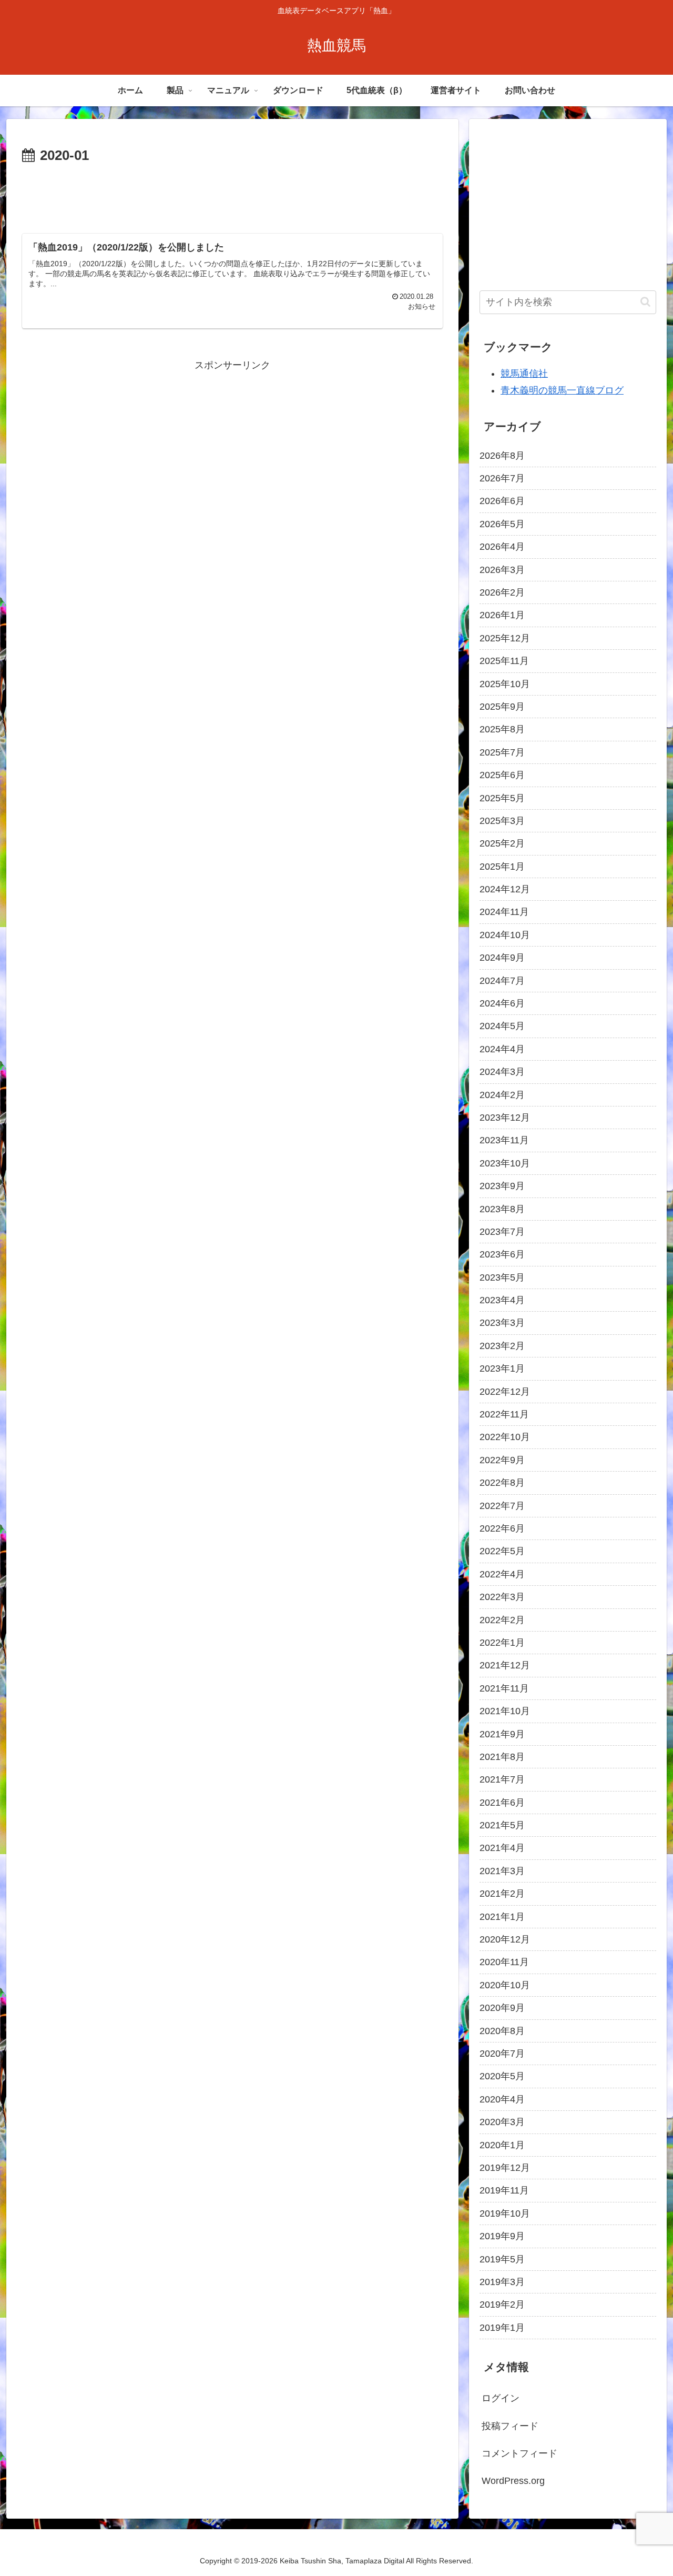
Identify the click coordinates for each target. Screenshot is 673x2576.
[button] (645, 302)
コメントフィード (519, 2453)
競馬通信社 (524, 374)
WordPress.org (513, 2481)
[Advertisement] (232, 197)
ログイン (501, 2398)
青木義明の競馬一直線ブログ (562, 390)
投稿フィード (510, 2426)
